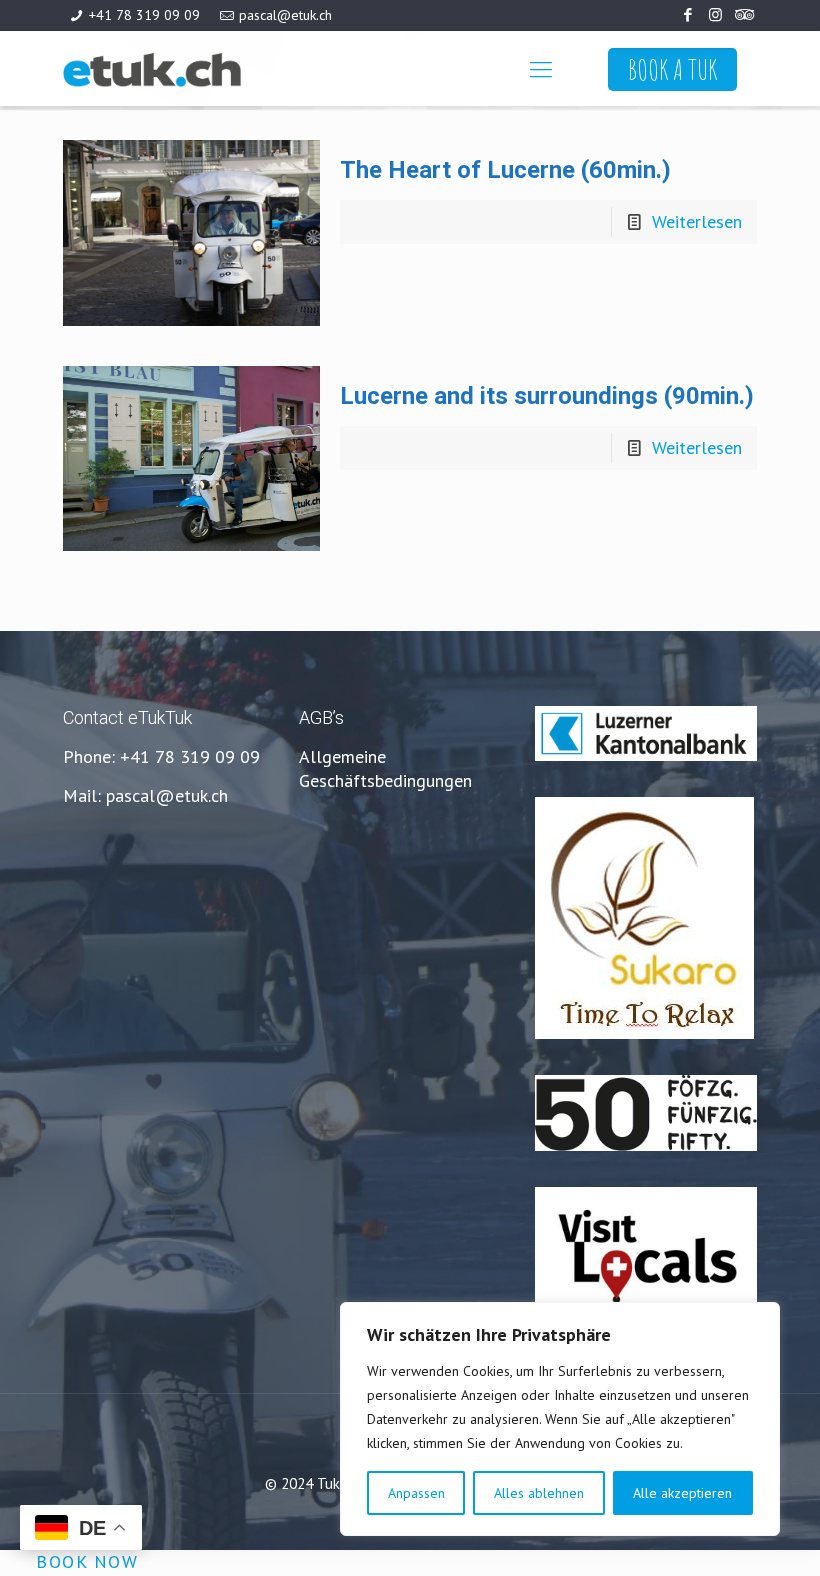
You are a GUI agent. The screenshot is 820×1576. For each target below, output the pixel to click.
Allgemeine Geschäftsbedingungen (385, 768)
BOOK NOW (87, 1561)
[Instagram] (715, 14)
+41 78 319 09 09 (144, 15)
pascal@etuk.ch (285, 15)
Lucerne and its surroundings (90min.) (547, 396)
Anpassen (416, 1493)
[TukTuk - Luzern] (204, 68)
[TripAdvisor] (742, 14)
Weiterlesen (697, 221)
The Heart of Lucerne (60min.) (505, 170)
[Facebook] (688, 14)
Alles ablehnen (539, 1493)
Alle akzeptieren (682, 1493)
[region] (560, 1419)
